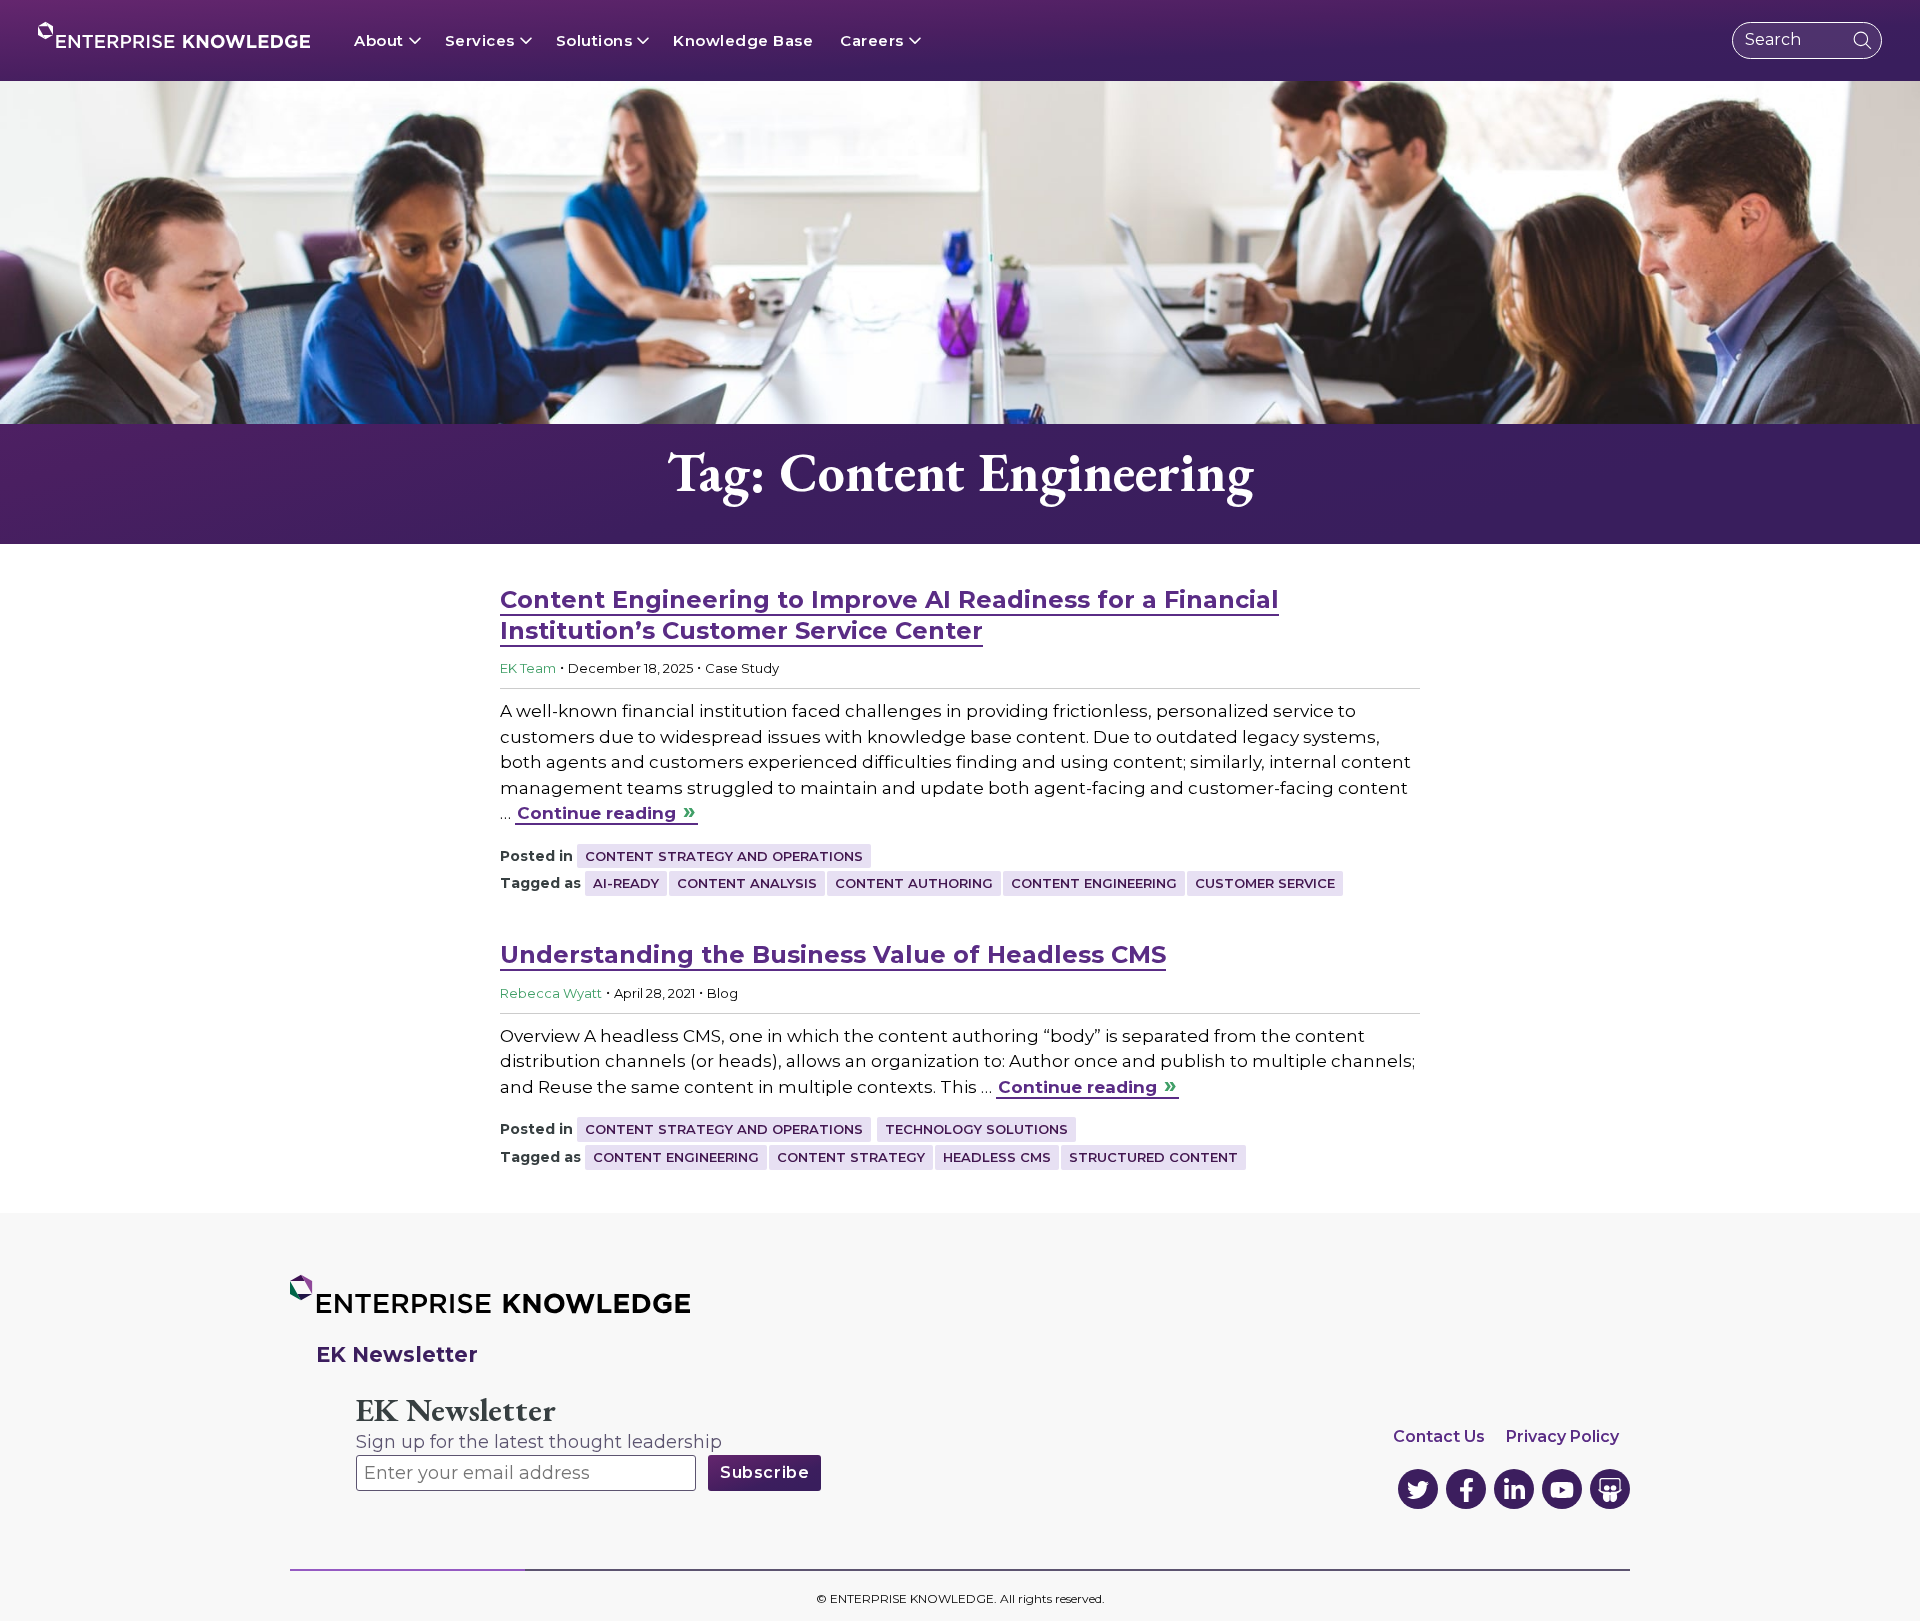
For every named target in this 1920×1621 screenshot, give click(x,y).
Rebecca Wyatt (551, 993)
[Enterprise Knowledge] (174, 35)
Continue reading (596, 813)
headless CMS (997, 1157)
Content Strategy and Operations (724, 856)
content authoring (914, 883)
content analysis (747, 883)
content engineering (1094, 883)
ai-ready (626, 883)
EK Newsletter (456, 1410)
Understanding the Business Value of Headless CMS (833, 954)
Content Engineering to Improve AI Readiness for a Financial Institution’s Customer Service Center (889, 615)
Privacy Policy (1562, 1436)
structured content (1153, 1157)
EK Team (528, 668)
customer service (1265, 883)
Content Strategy (851, 1157)
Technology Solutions (976, 1129)
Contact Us (1439, 1436)
